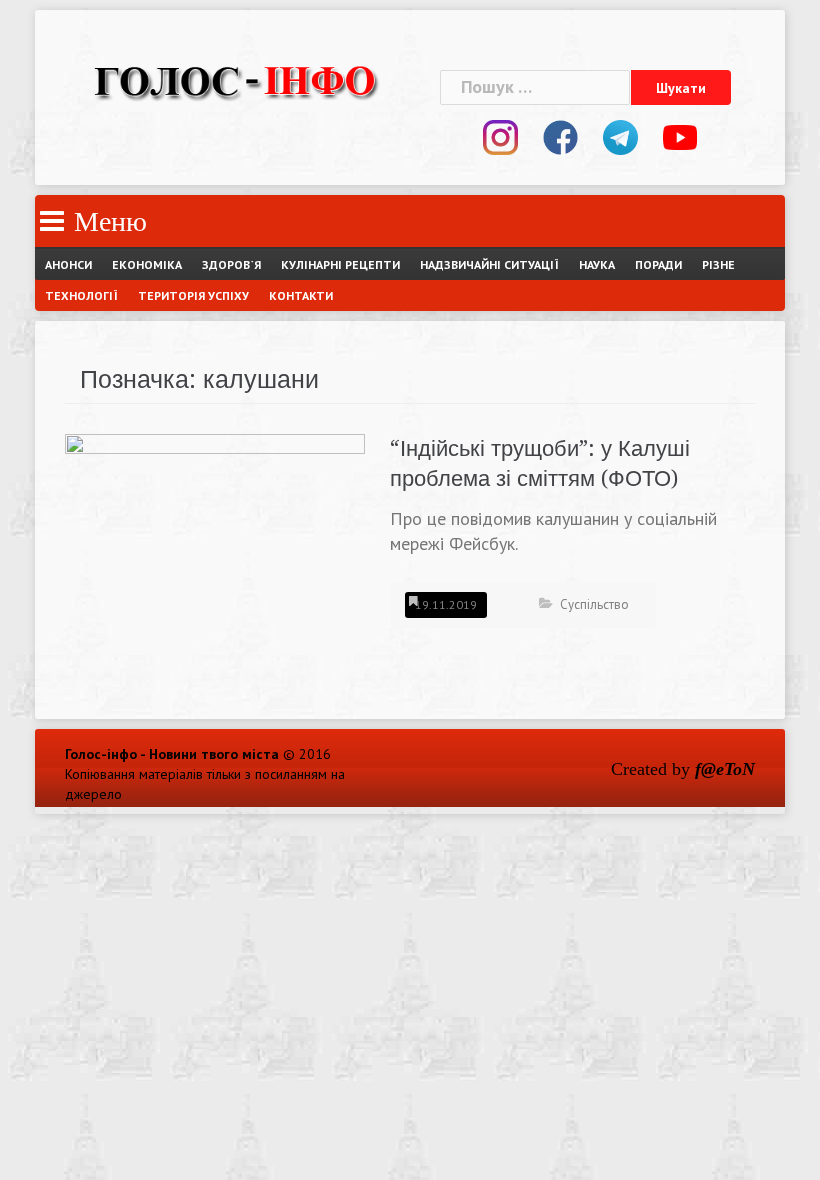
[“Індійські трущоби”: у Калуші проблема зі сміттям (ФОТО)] (215, 544)
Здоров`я (231, 264)
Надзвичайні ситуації (489, 264)
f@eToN (725, 769)
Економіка (147, 264)
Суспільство (594, 604)
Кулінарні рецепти (340, 264)
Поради (658, 264)
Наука (597, 264)
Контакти (301, 295)
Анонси (68, 264)
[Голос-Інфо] (235, 78)
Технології (81, 295)
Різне (718, 264)
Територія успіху (193, 295)
